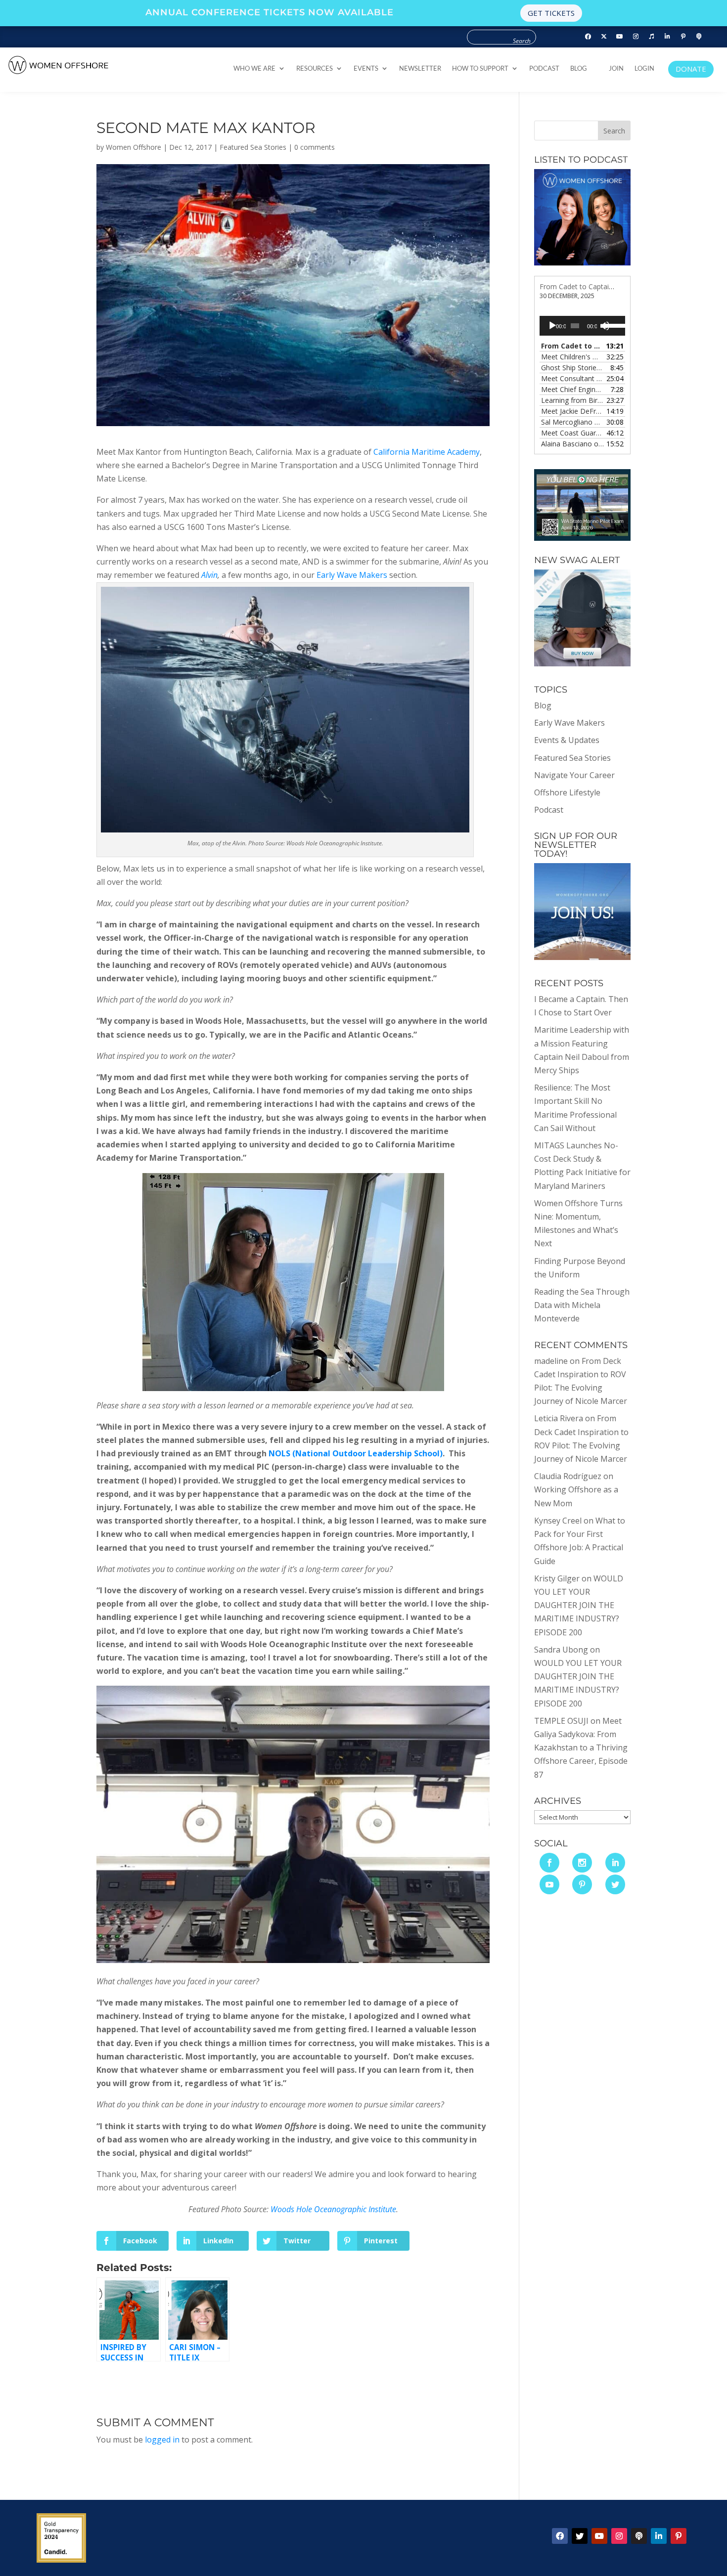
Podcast (544, 68)
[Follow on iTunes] (651, 37)
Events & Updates (567, 740)
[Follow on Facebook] (588, 37)
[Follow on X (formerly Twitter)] (604, 37)
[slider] (613, 325)
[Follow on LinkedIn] (667, 37)
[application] (582, 326)
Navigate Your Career (574, 775)
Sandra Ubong (561, 1650)
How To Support (480, 68)
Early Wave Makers (352, 575)
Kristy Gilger (557, 1578)
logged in (162, 2440)
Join (616, 68)
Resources (315, 68)
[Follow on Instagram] (636, 37)
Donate (691, 69)
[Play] (552, 326)
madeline (551, 1361)
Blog (579, 68)
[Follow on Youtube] (620, 37)
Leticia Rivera (559, 1418)
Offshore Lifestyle (567, 792)
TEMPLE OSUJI (561, 1721)
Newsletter (420, 68)
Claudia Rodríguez (568, 1476)
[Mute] (605, 326)
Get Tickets (551, 13)
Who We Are (254, 68)
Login (644, 68)
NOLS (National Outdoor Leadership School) (356, 1453)
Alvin (209, 575)
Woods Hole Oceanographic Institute (333, 2209)
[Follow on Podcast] (699, 37)
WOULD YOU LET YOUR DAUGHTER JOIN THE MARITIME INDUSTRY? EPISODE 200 (579, 1605)
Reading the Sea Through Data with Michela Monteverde (582, 1305)
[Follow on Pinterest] (683, 37)
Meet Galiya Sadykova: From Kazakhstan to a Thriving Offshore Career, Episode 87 (581, 1748)
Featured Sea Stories (253, 147)
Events (366, 68)
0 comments (315, 147)
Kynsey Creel (558, 1521)
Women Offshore (134, 147)
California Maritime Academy (427, 452)
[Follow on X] (580, 2536)
